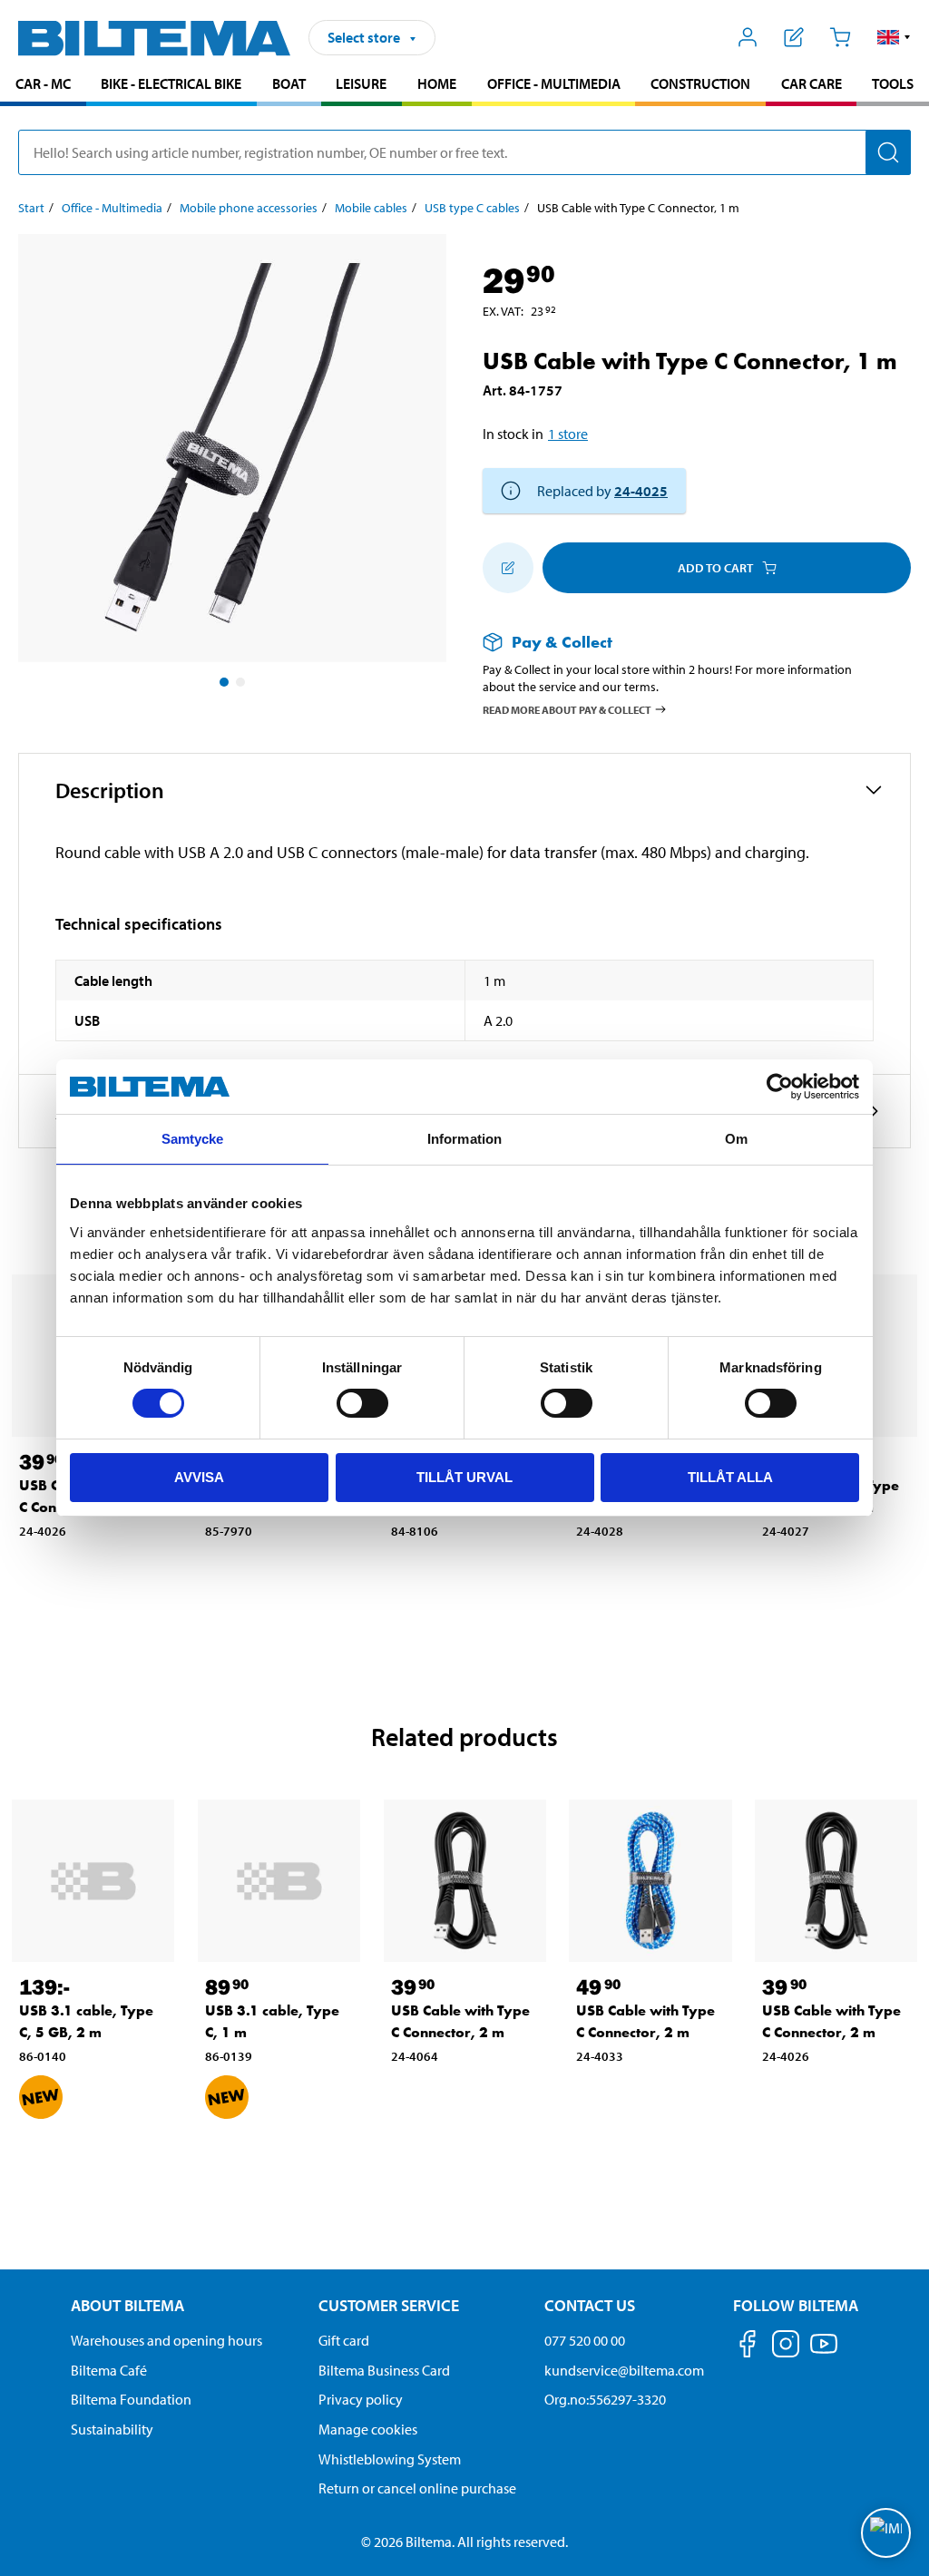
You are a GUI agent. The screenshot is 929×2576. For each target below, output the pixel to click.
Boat (289, 83)
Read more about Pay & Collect (567, 709)
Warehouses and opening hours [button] (166, 2340)
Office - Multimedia (554, 83)
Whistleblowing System (390, 2459)
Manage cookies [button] (368, 2429)
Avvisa (199, 1477)
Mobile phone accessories (249, 208)
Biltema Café (109, 2370)
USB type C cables (472, 208)
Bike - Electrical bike (171, 83)
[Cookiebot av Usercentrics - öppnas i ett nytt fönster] (780, 1087)
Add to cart (715, 568)
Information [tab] (464, 1139)
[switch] (362, 1403)
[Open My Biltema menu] (748, 37)
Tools (893, 83)
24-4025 (641, 491)
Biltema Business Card (384, 2370)
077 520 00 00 (585, 2340)
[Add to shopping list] (508, 568)
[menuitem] (43, 86)
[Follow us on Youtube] (824, 2352)
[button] (894, 37)
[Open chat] (886, 2533)
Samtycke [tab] (193, 1139)
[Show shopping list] (794, 37)
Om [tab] (736, 1139)
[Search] (888, 152)
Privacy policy (361, 2399)
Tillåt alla (730, 1477)
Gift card (344, 2340)
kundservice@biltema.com (624, 2370)
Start (31, 208)
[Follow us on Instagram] (786, 2347)
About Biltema (127, 2305)
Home (437, 83)
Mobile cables (371, 208)
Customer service (389, 2305)
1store (568, 434)
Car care (812, 83)
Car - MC (43, 83)
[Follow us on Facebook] (748, 2347)
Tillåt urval (464, 1477)
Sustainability (112, 2429)
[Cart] (840, 37)
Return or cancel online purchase (417, 2488)
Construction (700, 83)
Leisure (361, 83)
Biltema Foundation (131, 2399)
